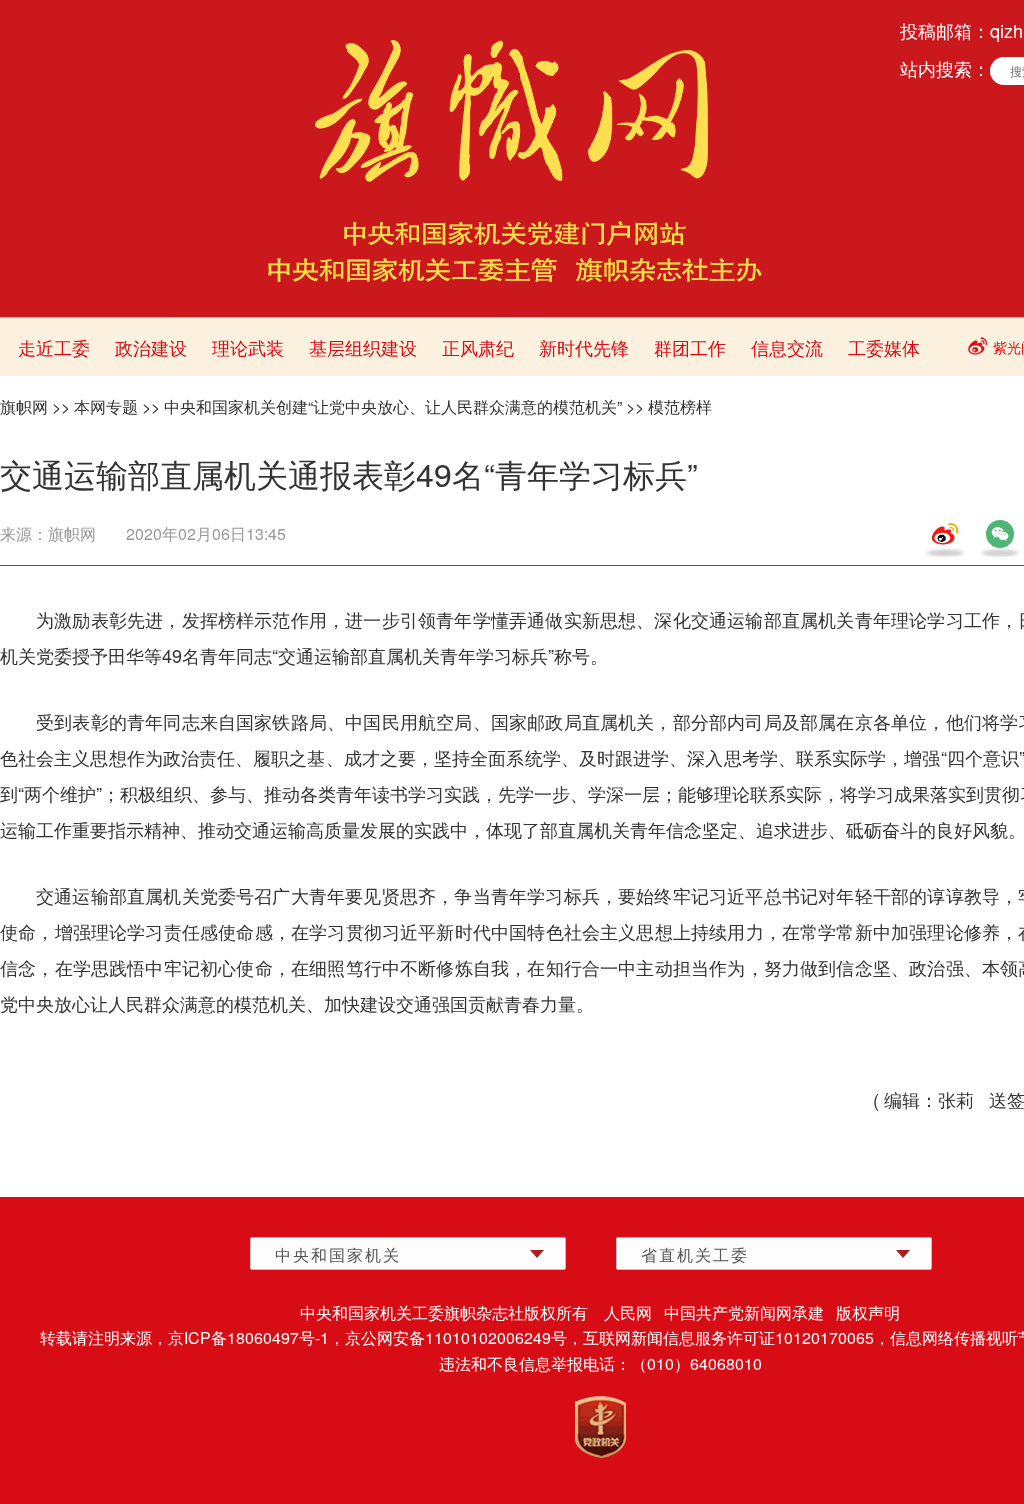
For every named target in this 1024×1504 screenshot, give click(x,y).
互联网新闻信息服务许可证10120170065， (736, 1337)
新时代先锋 (584, 347)
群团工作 (690, 347)
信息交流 (787, 347)
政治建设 (151, 347)
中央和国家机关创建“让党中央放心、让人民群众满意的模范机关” (393, 406)
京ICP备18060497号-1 (248, 1337)
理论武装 (248, 347)
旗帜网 (24, 406)
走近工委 (54, 347)
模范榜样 (680, 406)
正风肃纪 (478, 347)
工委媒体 (884, 347)
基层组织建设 (363, 347)
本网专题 (106, 406)
